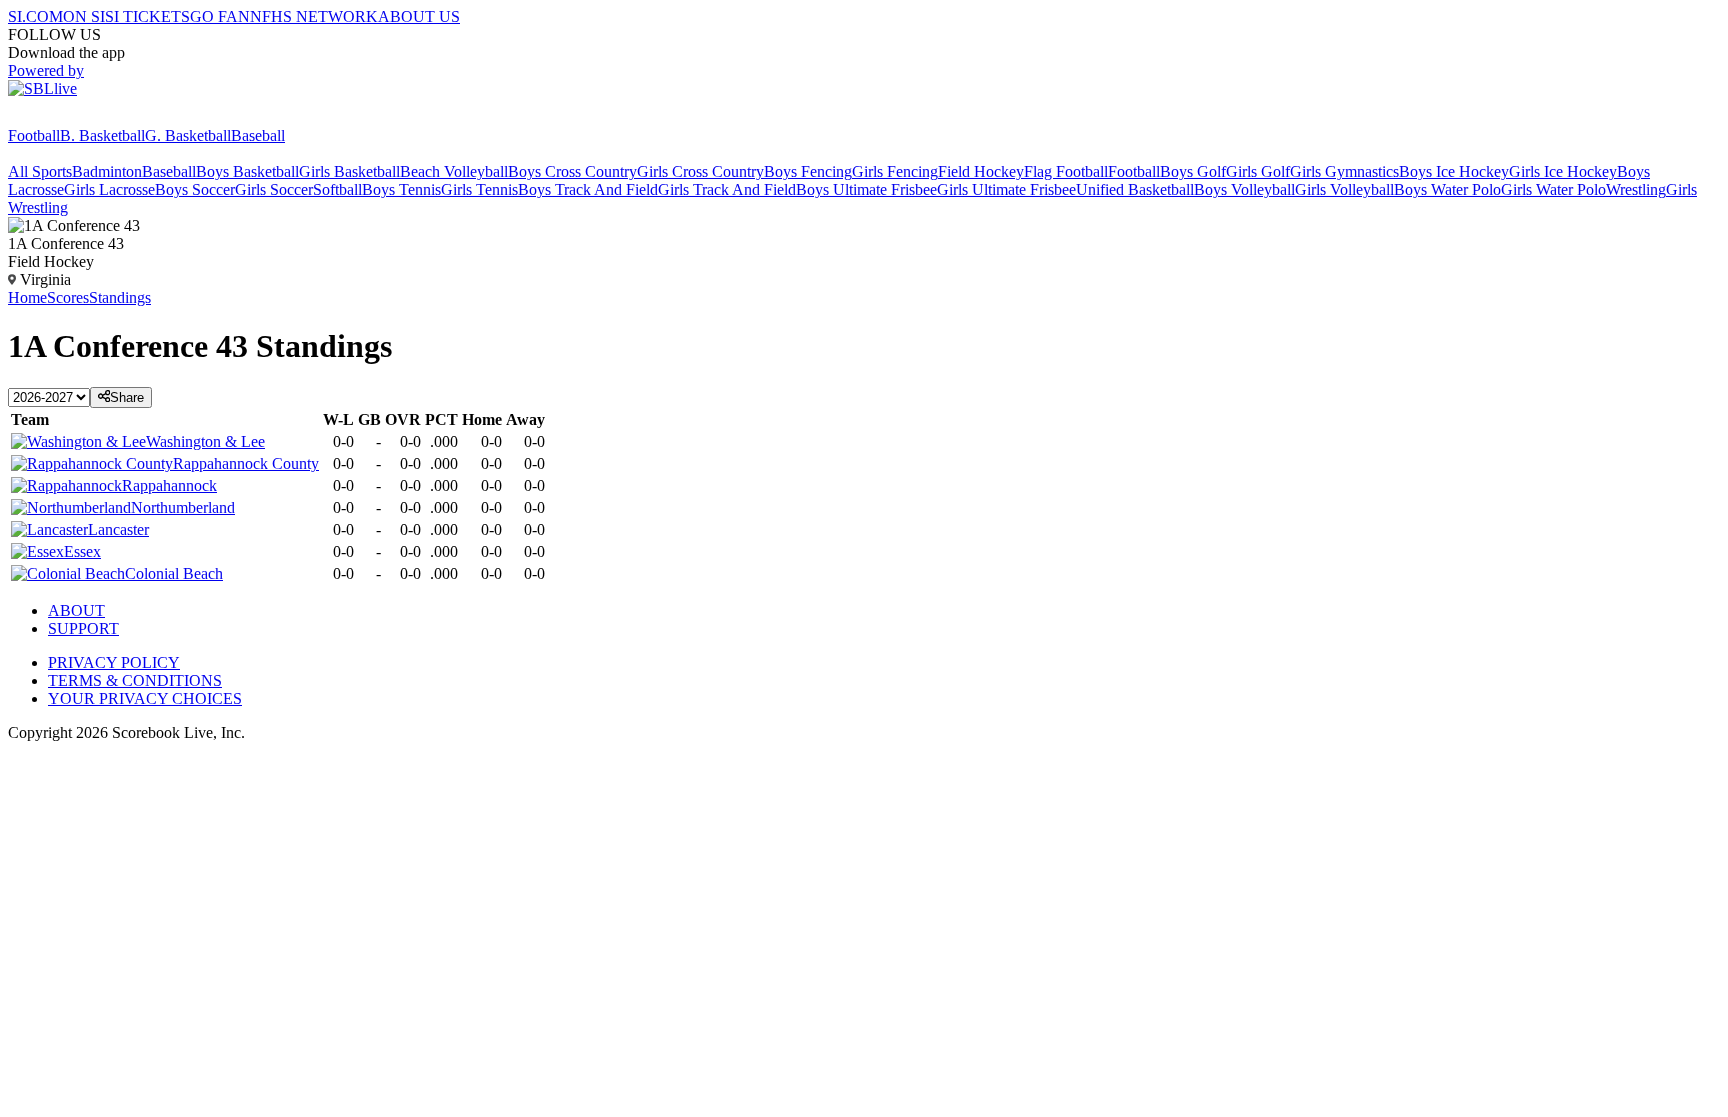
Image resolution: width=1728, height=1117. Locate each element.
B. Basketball (102, 135)
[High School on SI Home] (85, 117)
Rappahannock (169, 485)
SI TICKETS (147, 16)
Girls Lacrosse (109, 189)
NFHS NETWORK (314, 16)
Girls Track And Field (727, 189)
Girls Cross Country (700, 171)
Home (27, 297)
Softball (337, 189)
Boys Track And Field (588, 189)
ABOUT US (419, 16)
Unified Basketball (1135, 189)
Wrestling (1636, 189)
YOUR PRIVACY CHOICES (145, 698)
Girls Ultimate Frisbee (1006, 189)
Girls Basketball (349, 171)
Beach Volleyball (454, 171)
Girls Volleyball (1344, 189)
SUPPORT (83, 628)
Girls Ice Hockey (1563, 171)
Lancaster (118, 529)
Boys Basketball (247, 171)
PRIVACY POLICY (114, 662)
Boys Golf (1193, 171)
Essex (82, 551)
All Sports (40, 171)
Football (34, 135)
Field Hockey (981, 171)
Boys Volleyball (1244, 189)
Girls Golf (1258, 171)
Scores (68, 297)
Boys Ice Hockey (1454, 171)
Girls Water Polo (1553, 189)
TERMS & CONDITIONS (135, 680)
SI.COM (35, 16)
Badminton (107, 171)
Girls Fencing (895, 171)
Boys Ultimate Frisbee (866, 189)
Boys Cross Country (572, 171)
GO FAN (220, 16)
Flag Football (1066, 171)
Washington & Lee (205, 441)
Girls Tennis (479, 189)
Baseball (258, 135)
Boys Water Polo (1447, 189)
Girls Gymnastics (1344, 171)
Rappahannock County (246, 463)
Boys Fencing (808, 171)
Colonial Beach (174, 573)
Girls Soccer (274, 189)
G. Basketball (188, 135)
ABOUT (76, 610)
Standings (120, 297)
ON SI (84, 16)
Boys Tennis (401, 189)
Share (127, 397)
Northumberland (183, 507)
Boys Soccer (195, 189)
